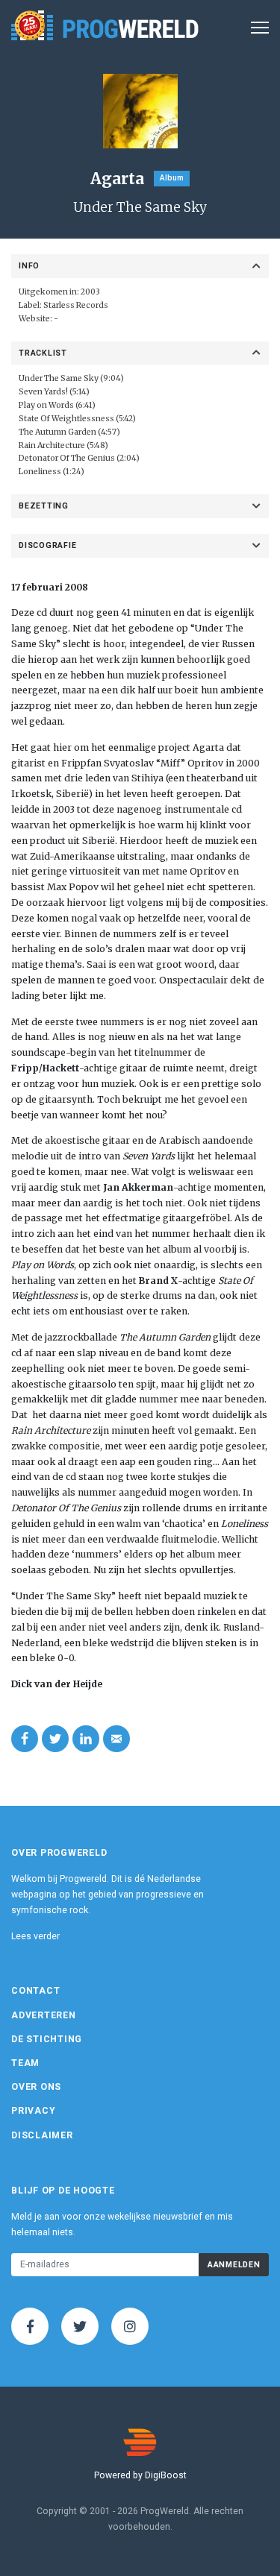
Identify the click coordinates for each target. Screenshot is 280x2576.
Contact (35, 1991)
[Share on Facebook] (25, 1739)
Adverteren (44, 2015)
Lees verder (35, 1936)
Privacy (33, 2111)
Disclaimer (42, 2135)
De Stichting (47, 2039)
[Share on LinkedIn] (86, 1739)
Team (25, 2063)
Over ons (36, 2087)
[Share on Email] (116, 1739)
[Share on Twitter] (55, 1739)
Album (172, 178)
